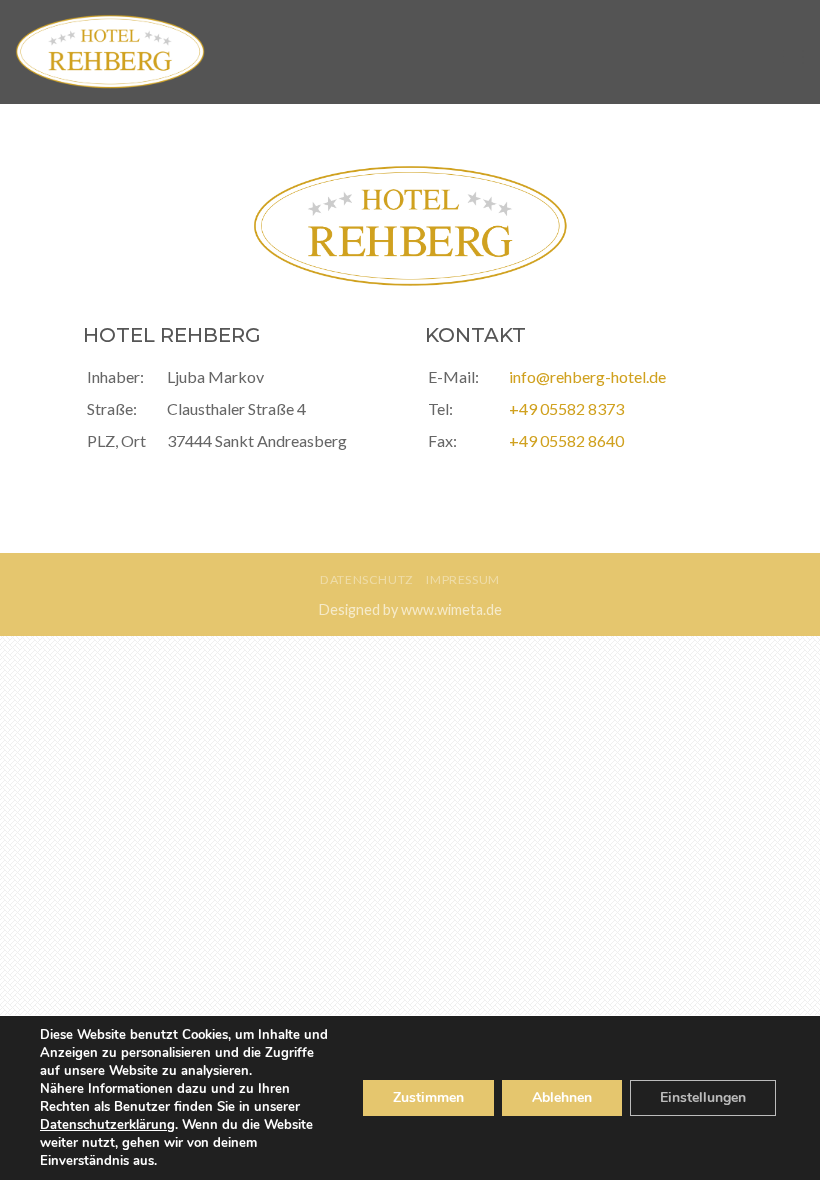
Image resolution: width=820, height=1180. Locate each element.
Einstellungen (703, 1097)
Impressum (463, 579)
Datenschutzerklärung (107, 1125)
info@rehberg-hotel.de (587, 376)
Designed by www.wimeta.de (410, 609)
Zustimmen (428, 1097)
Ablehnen (562, 1097)
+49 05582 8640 (566, 440)
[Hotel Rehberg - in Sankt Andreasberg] (110, 51)
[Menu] (793, 56)
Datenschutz (367, 579)
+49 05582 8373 (566, 408)
